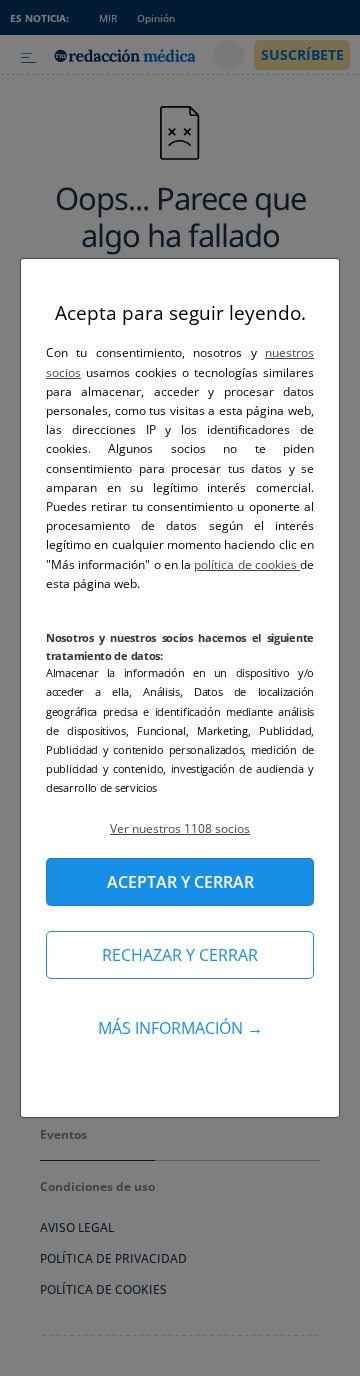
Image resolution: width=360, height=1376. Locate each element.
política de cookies (247, 564)
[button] (180, 828)
